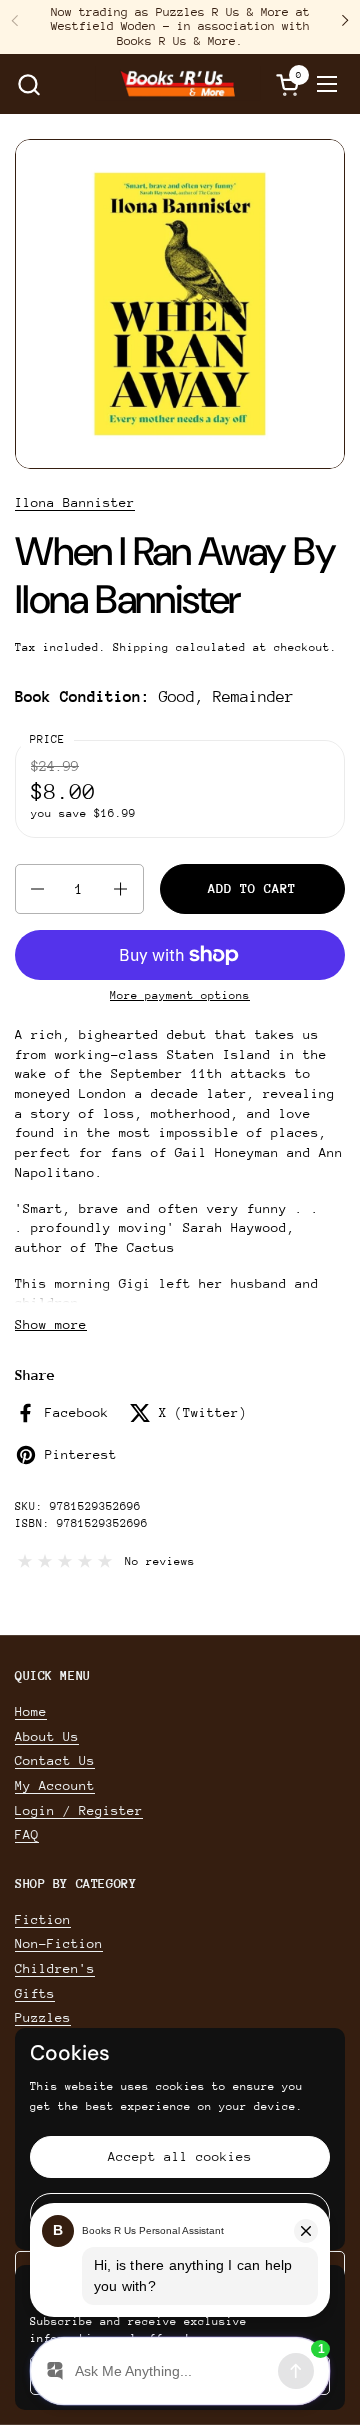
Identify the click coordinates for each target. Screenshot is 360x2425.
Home (31, 1711)
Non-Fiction (59, 1943)
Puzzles (43, 2017)
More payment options (180, 995)
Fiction (43, 1919)
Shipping (141, 647)
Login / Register (79, 1810)
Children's (55, 1968)
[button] (28, 84)
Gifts (35, 1993)
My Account (55, 1785)
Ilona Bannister (75, 502)
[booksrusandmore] (178, 84)
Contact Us (55, 1760)
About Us (47, 1736)
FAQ (27, 1834)
